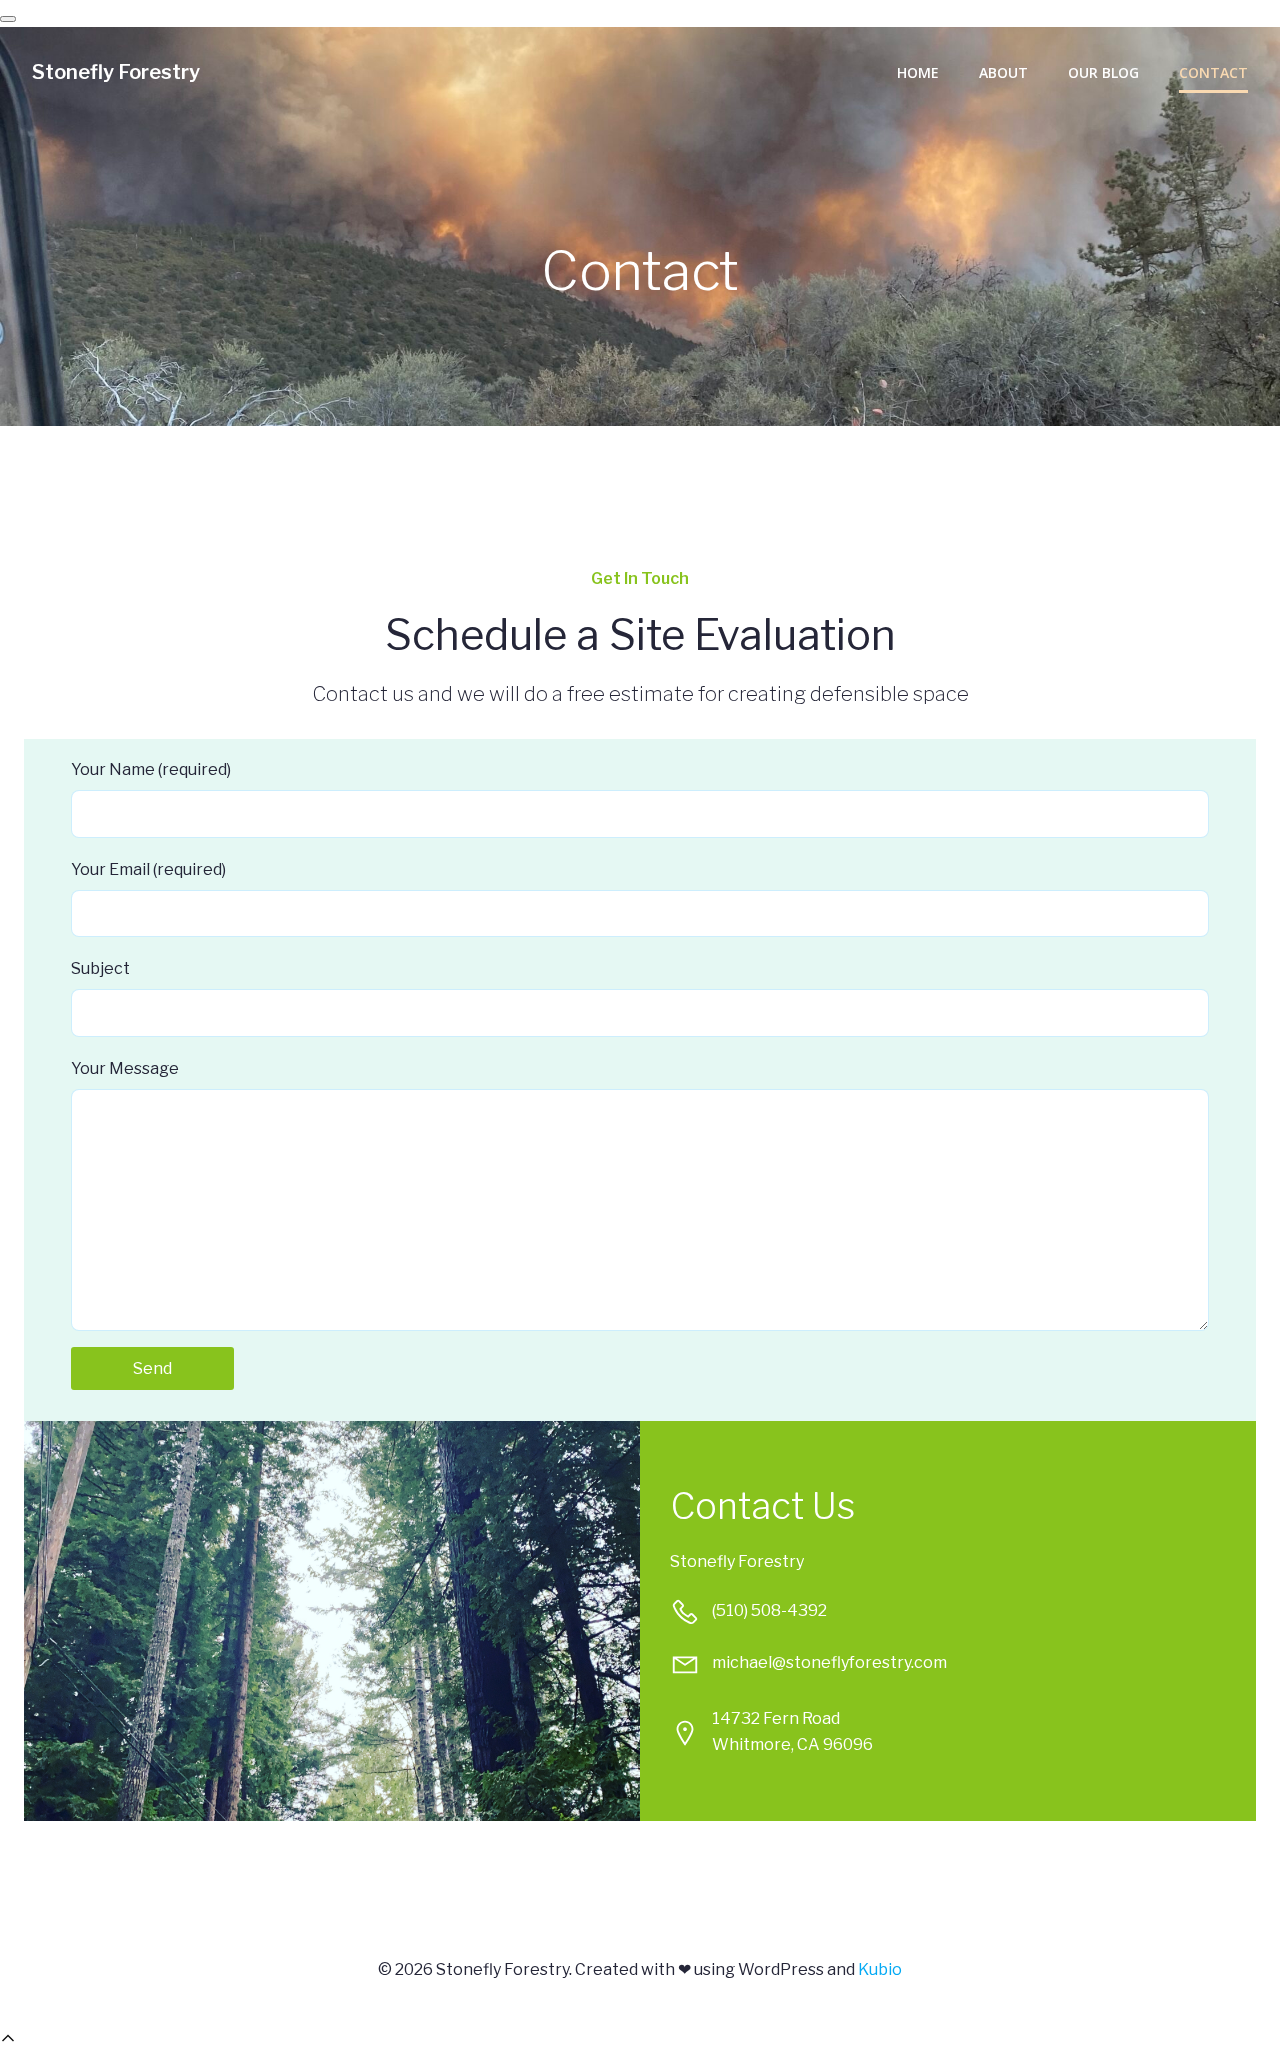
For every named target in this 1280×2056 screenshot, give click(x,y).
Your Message (125, 1068)
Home (918, 72)
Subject (100, 968)
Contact (1213, 72)
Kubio (880, 1969)
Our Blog (1103, 72)
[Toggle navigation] (8, 19)
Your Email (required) (148, 869)
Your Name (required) (151, 769)
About (1003, 72)
